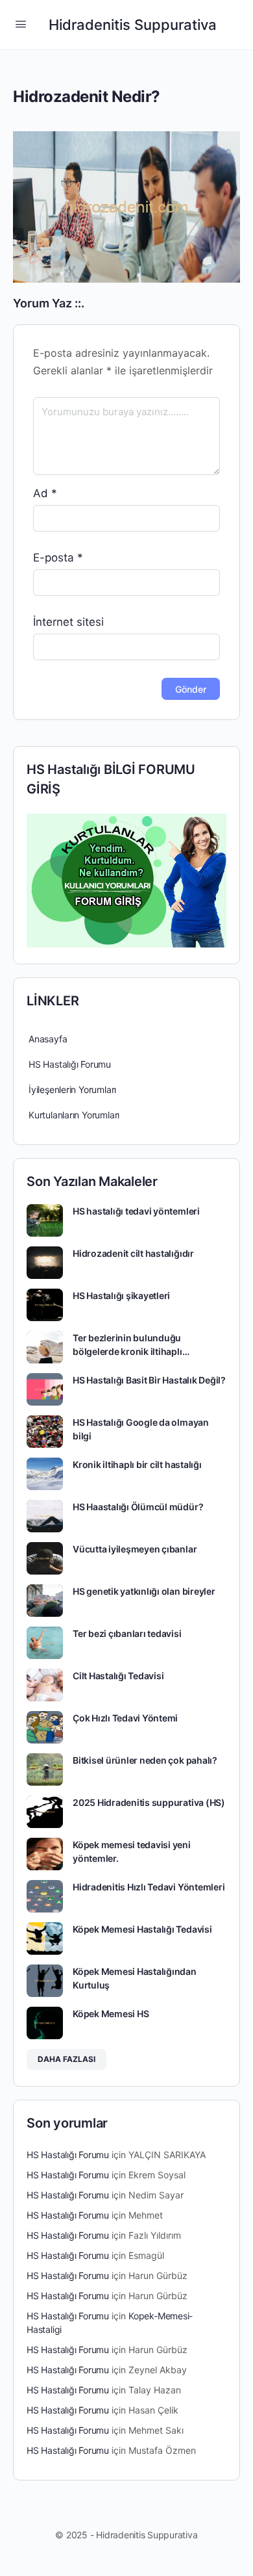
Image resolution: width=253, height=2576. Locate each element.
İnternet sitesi (68, 622)
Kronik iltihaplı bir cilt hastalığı (137, 1464)
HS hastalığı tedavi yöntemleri (136, 1211)
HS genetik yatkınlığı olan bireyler (144, 1591)
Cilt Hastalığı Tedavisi (118, 1676)
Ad (45, 493)
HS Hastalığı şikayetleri (121, 1295)
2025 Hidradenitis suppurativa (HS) (149, 1802)
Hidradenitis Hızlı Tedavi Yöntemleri (149, 1887)
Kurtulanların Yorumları (74, 1115)
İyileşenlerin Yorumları (72, 1089)
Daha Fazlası (66, 2059)
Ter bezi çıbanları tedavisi (127, 1633)
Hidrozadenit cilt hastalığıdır (133, 1253)
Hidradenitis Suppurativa (133, 25)
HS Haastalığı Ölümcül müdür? (138, 1507)
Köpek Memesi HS (111, 2014)
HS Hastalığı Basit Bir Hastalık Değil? (149, 1380)
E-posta (58, 558)
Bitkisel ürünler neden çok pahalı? (145, 1760)
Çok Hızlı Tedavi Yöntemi (125, 1718)
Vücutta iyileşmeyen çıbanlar (135, 1549)
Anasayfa (48, 1039)
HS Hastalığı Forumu (70, 1064)
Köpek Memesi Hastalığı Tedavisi (142, 1929)
